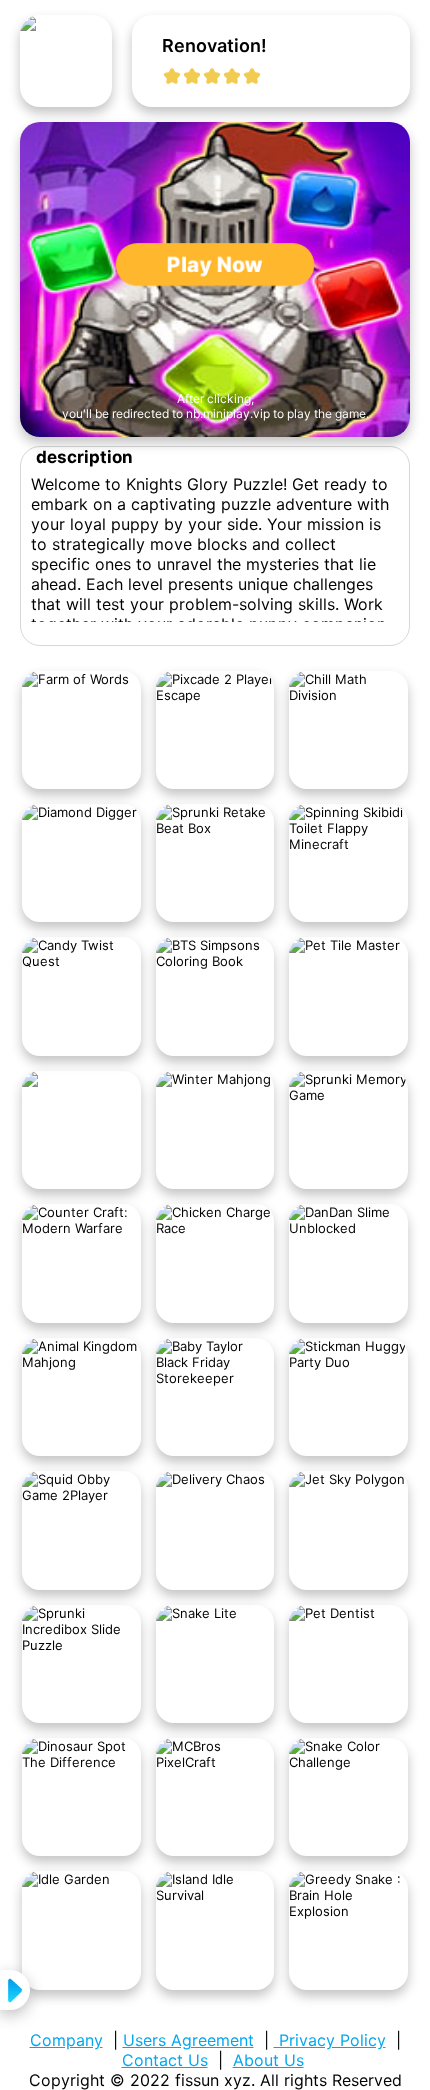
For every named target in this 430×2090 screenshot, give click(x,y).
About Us (268, 2060)
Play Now (215, 264)
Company (66, 2040)
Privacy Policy (330, 2040)
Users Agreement (188, 2040)
